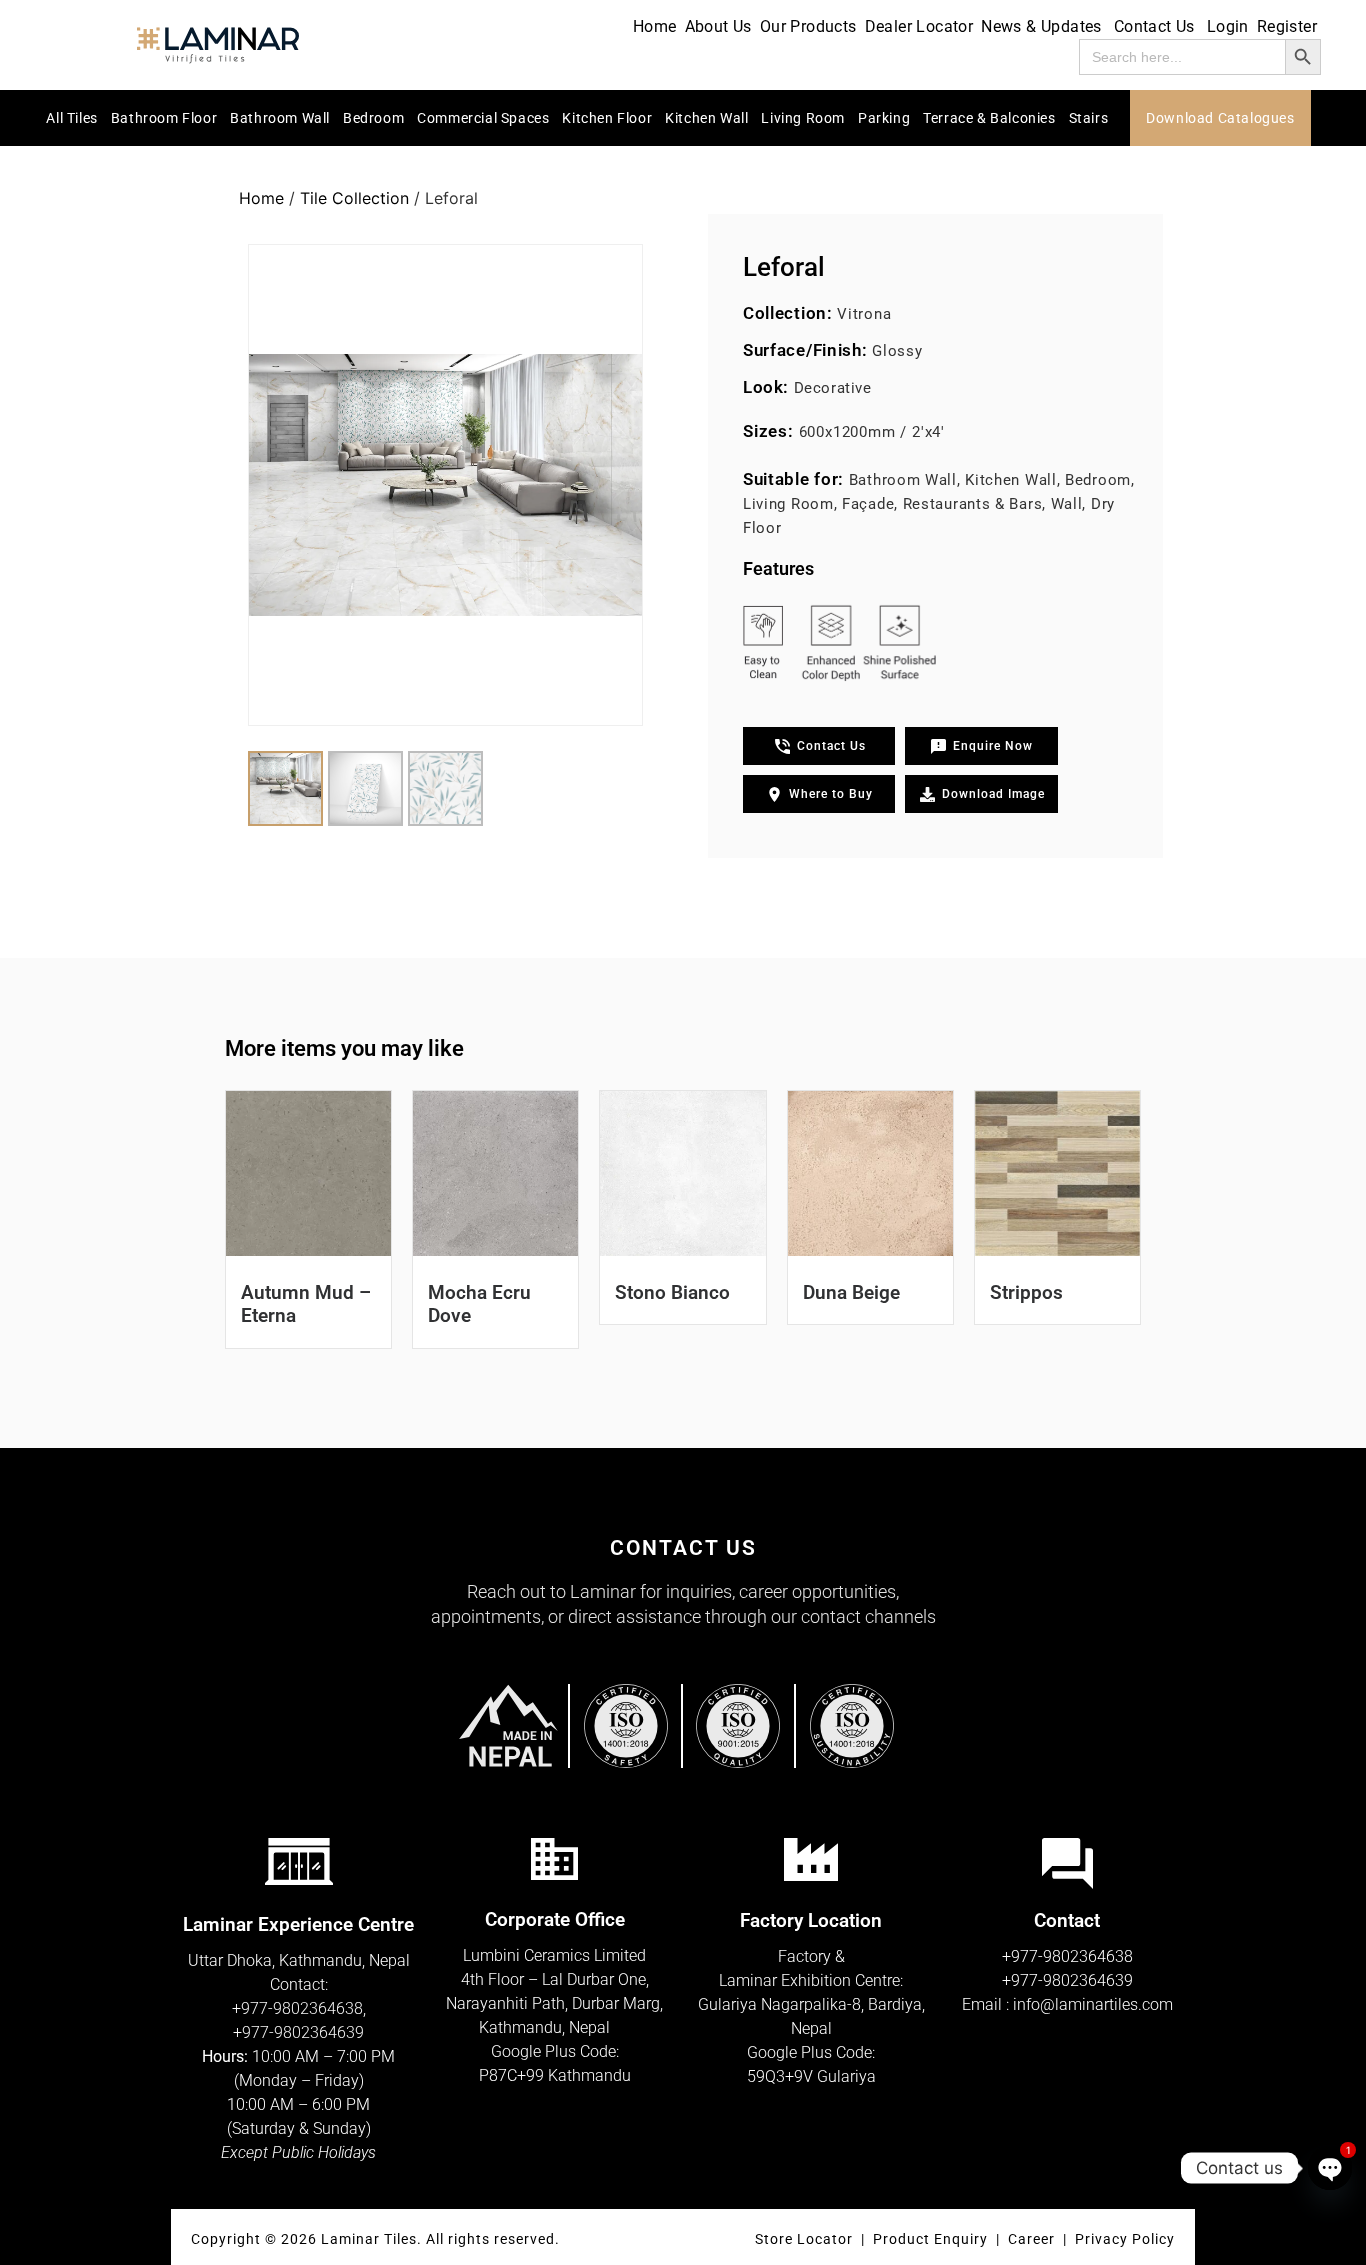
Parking (884, 118)
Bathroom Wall (280, 118)
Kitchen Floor (607, 118)
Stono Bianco (672, 1292)
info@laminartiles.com (1093, 2004)
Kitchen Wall (706, 118)
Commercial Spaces (483, 118)
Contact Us (1154, 26)
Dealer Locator (919, 26)
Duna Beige (851, 1292)
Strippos (1026, 1292)
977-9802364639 (303, 2032)
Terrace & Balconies (989, 118)
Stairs (1089, 118)
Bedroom (373, 118)
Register (1287, 26)
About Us (718, 26)
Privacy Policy (1125, 2239)
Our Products (808, 26)
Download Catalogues (1220, 118)
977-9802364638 (302, 2008)
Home (655, 26)
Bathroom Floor (164, 118)
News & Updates (1041, 26)
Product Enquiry (930, 2239)
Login (1228, 26)
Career (1033, 2239)
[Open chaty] (1330, 2168)
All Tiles (71, 118)
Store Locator (804, 2239)
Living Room (803, 118)
